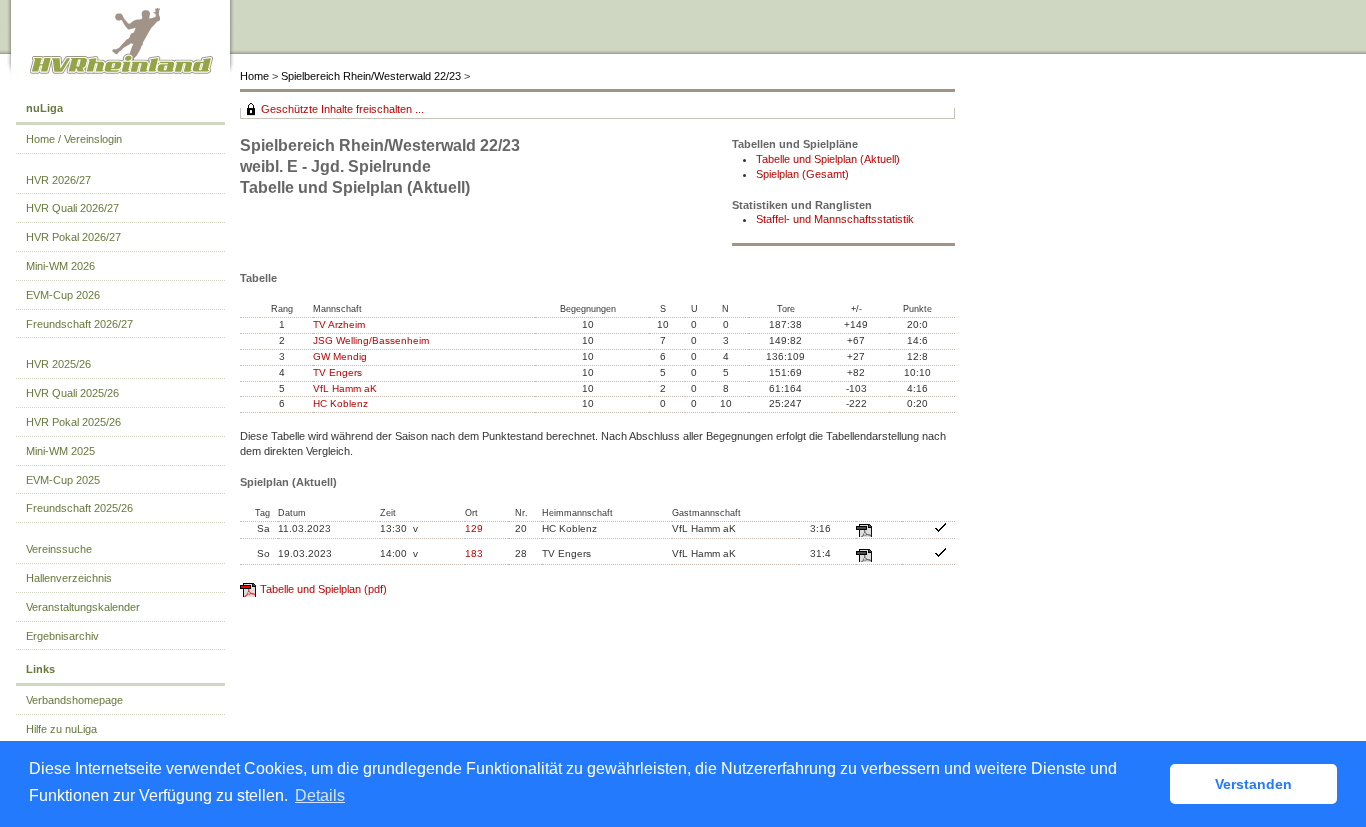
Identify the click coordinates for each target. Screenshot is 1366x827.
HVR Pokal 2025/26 (73, 422)
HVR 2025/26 (58, 364)
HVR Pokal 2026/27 (73, 237)
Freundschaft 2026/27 (79, 324)
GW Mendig (340, 356)
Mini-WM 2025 (60, 451)
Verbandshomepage (74, 700)
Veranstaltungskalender (83, 607)
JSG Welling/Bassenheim (371, 340)
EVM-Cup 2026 (63, 295)
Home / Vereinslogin (74, 139)
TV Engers (337, 372)
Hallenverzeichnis (69, 578)
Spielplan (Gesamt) (802, 174)
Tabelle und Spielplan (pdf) (323, 589)
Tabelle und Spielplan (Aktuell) (828, 159)
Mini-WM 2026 (60, 266)
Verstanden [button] (1253, 784)
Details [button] (320, 795)
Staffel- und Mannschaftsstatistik (835, 219)
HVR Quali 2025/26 (72, 393)
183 (474, 553)
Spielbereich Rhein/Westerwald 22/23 (372, 76)
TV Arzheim (339, 324)
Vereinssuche (59, 549)
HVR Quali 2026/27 (72, 208)
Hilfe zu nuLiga (61, 729)
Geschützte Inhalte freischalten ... (342, 109)
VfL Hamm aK (345, 388)
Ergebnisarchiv (62, 636)
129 (474, 528)
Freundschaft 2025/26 (79, 508)
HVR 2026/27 (58, 180)
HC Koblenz (340, 403)
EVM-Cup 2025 (63, 480)
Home (254, 76)
